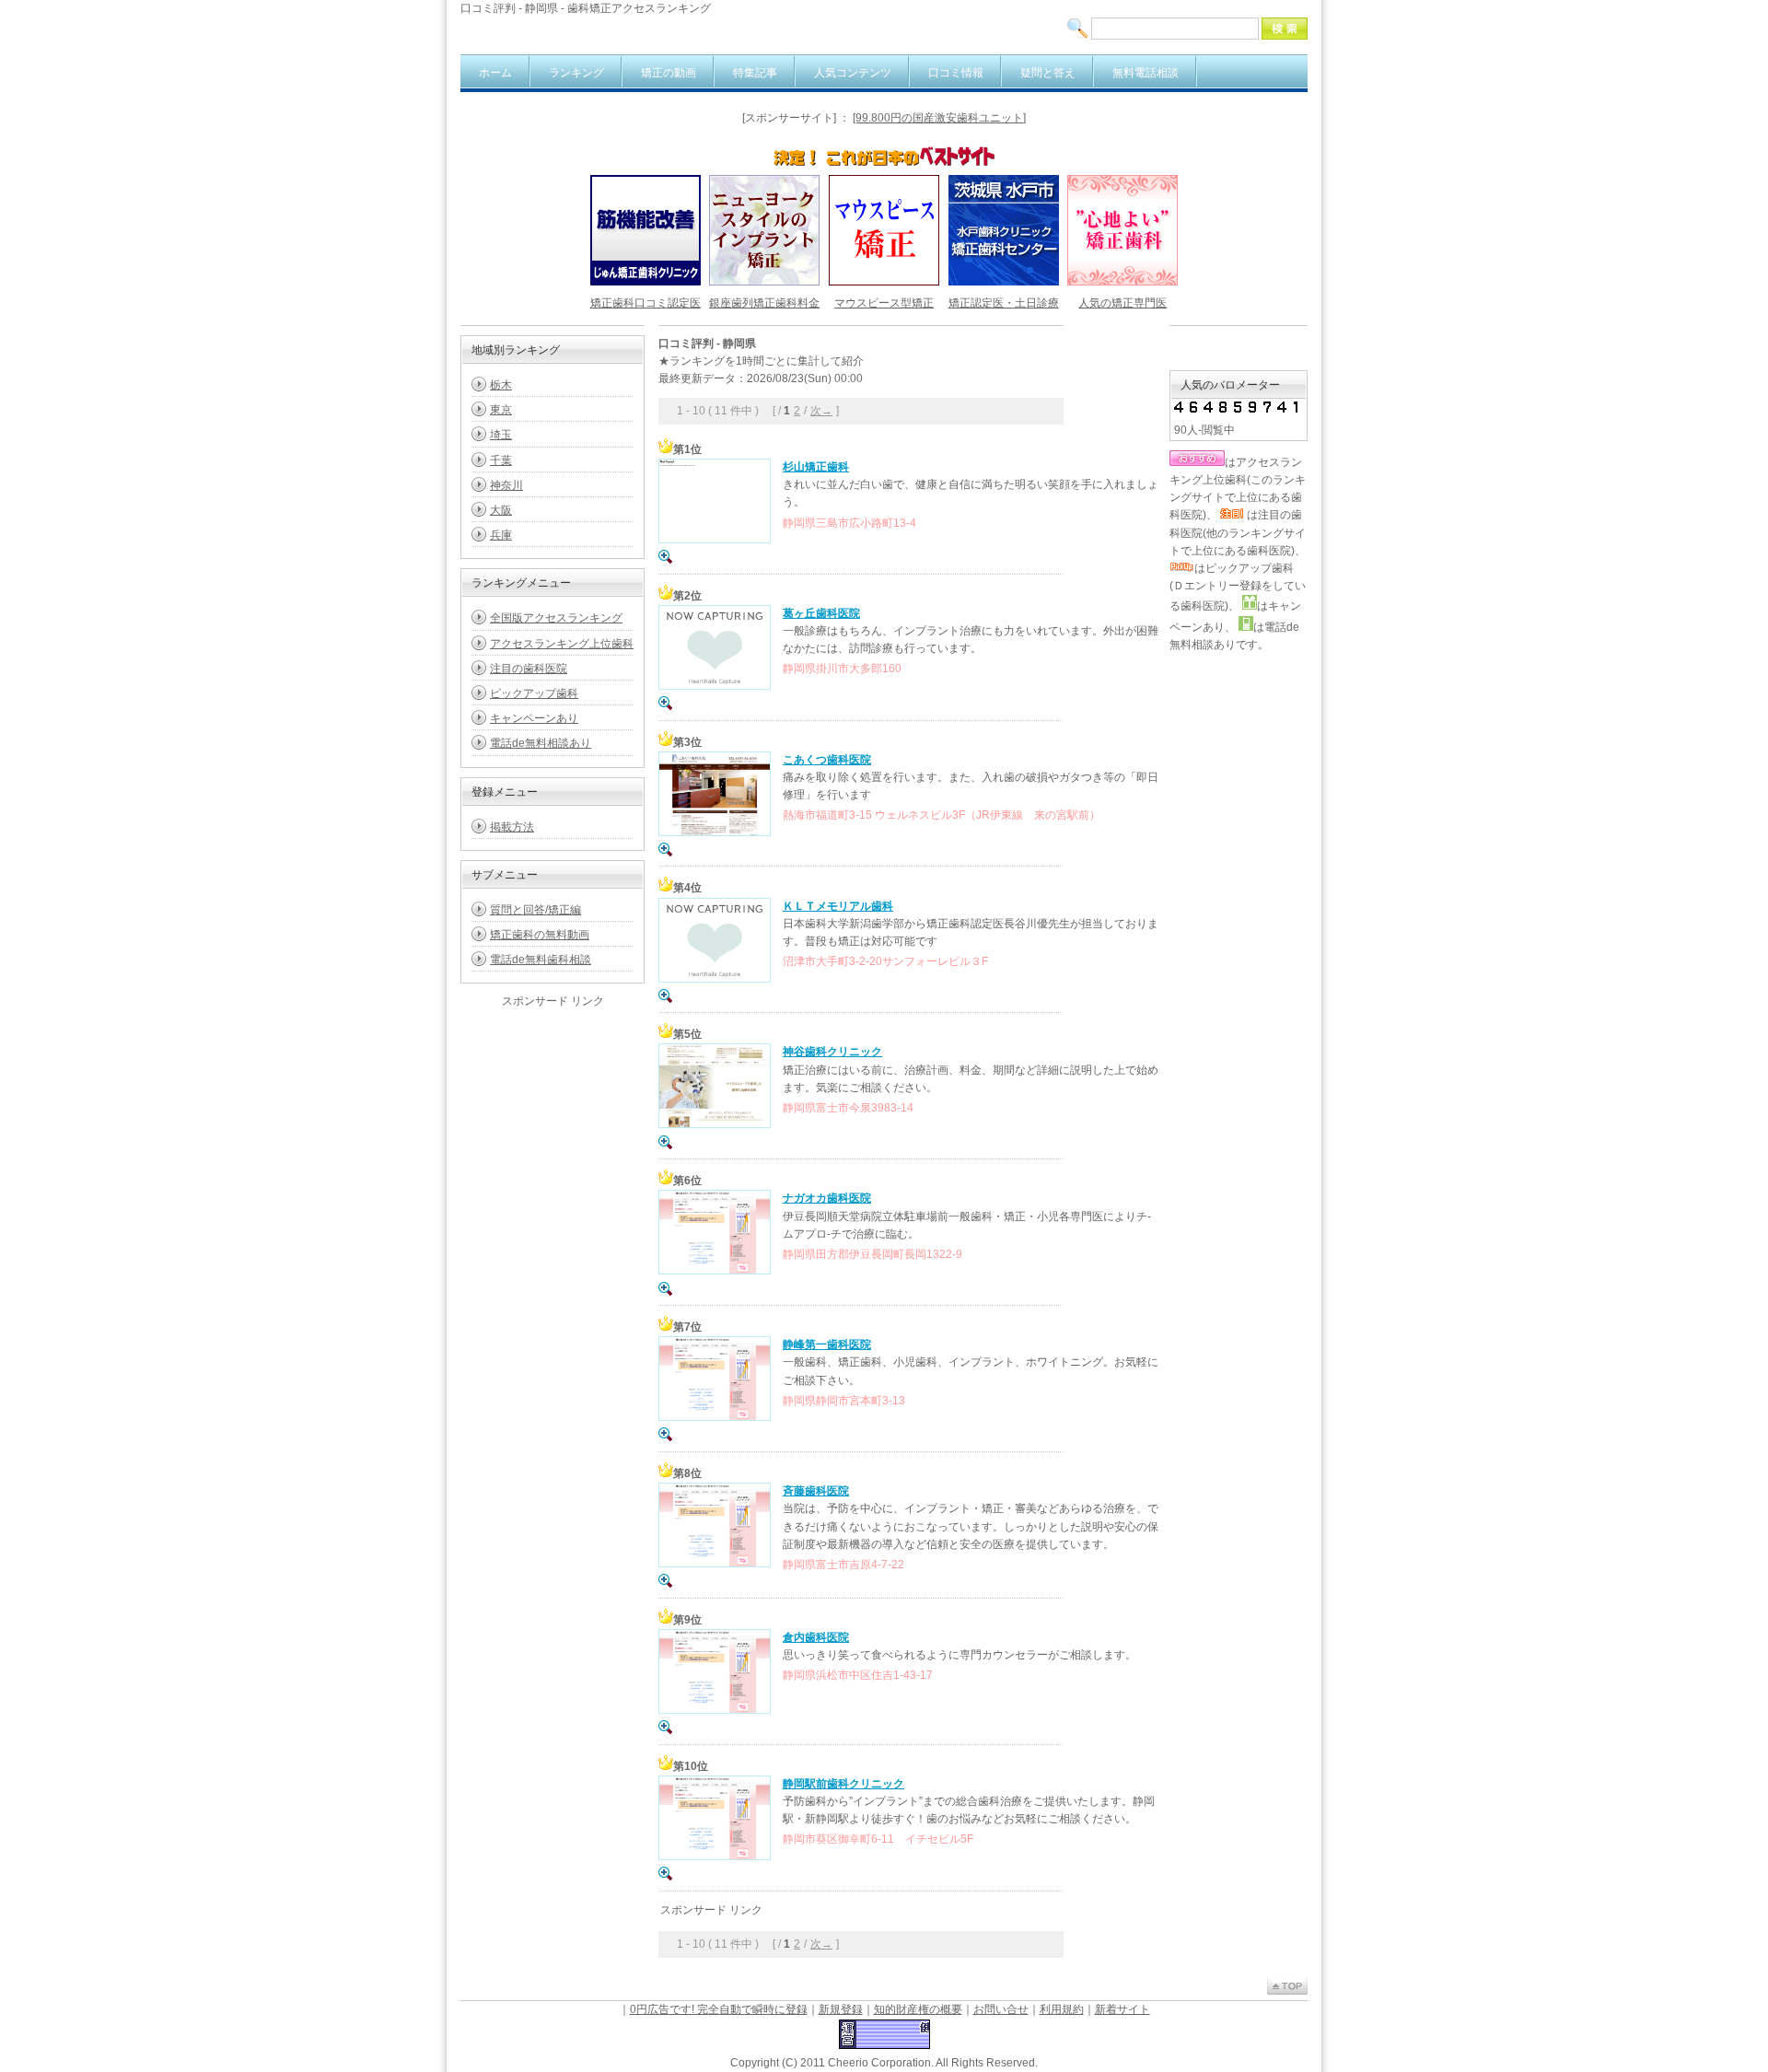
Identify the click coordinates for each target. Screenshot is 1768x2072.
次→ (821, 411)
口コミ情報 (956, 73)
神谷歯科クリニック (832, 1052)
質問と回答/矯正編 (535, 910)
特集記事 (755, 73)
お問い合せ (1001, 2009)
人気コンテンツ (853, 73)
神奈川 (506, 485)
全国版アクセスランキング (556, 618)
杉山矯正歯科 (816, 467)
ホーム (495, 73)
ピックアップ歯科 (534, 693)
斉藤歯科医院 (816, 1491)
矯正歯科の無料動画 (540, 935)
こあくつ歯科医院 (827, 760)
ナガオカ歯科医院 (827, 1198)
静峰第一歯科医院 (827, 1344)
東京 (501, 410)
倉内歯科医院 (816, 1637)
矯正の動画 (669, 73)
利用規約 (1062, 2009)
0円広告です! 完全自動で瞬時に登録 (719, 2009)
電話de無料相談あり (541, 743)
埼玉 (501, 435)
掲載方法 (512, 827)
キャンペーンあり (534, 718)
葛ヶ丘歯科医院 (821, 613)
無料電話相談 (1146, 73)
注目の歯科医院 (529, 669)
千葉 (501, 460)
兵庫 (501, 535)
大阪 (501, 510)
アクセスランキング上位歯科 (562, 644)
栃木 (501, 385)
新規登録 (841, 2009)
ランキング (576, 73)
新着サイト (1122, 2009)
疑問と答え (1048, 73)
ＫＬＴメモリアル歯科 (838, 906)
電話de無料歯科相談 (541, 960)
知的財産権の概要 (918, 2009)
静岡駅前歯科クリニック (843, 1784)
